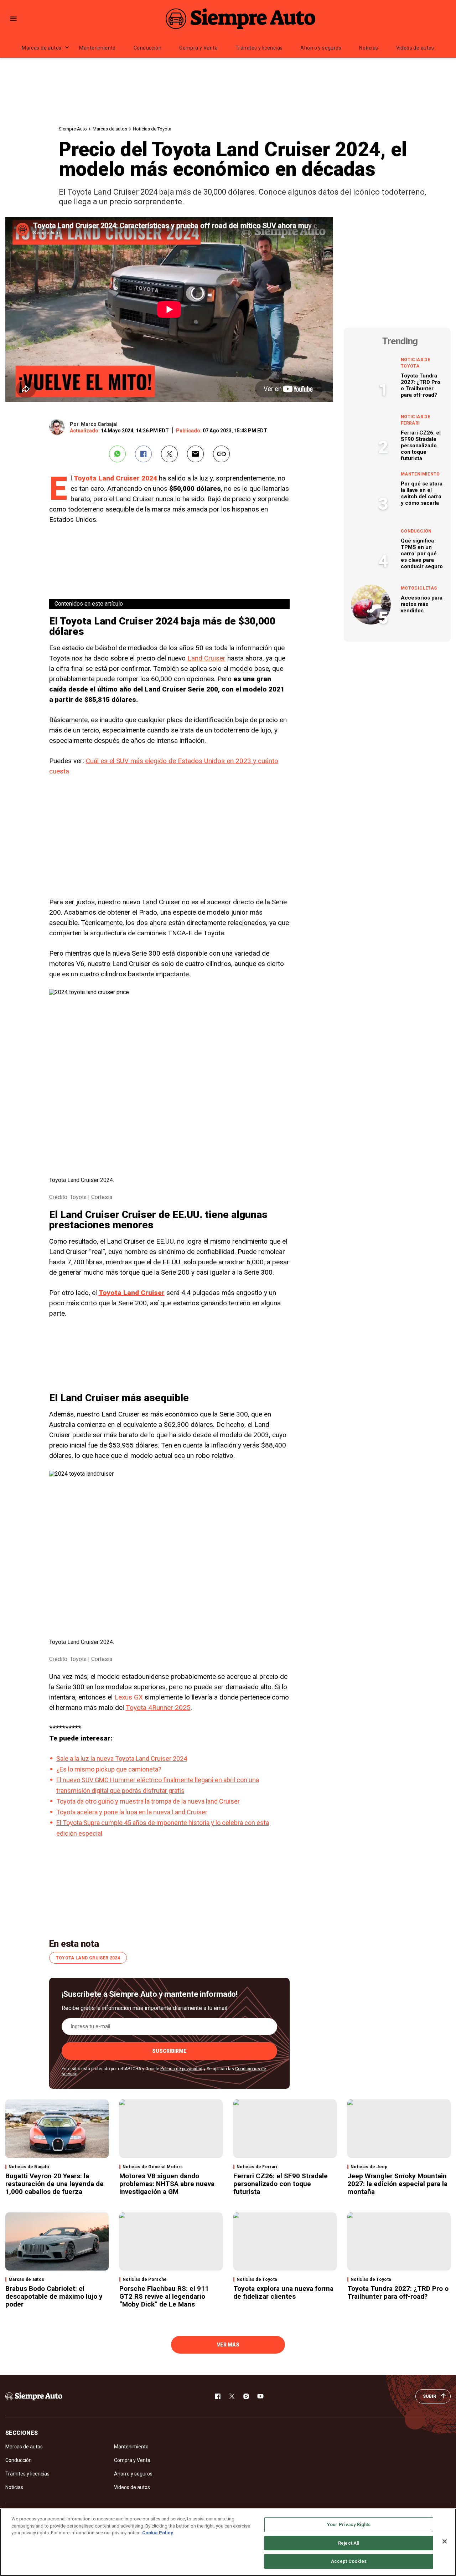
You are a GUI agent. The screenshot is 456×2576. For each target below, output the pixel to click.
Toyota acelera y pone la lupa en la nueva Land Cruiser (132, 1812)
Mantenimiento (97, 48)
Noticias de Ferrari (415, 420)
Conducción (147, 48)
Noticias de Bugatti (29, 2167)
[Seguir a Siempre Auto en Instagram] (246, 2396)
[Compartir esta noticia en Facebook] (143, 454)
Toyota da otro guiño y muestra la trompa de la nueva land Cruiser (148, 1801)
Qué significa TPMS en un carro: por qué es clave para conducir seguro (422, 554)
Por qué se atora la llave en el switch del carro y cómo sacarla (422, 493)
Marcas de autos (42, 48)
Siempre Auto (73, 129)
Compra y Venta (198, 48)
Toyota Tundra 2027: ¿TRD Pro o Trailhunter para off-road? (421, 385)
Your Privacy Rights (349, 2524)
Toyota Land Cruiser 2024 (115, 478)
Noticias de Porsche (145, 2279)
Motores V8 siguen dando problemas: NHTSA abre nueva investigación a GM (167, 2184)
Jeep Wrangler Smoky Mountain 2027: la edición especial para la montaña (397, 2184)
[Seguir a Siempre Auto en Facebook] (218, 2396)
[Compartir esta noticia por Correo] (195, 454)
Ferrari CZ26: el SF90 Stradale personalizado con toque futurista (421, 446)
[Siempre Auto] (240, 19)
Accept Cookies (349, 2561)
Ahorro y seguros (321, 48)
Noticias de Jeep (369, 2167)
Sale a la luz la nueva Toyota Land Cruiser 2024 (122, 1759)
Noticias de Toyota (152, 129)
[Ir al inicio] (34, 2396)
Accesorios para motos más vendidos (422, 604)
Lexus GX (129, 1697)
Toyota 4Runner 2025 (158, 1708)
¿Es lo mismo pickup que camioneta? (109, 1769)
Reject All (349, 2543)
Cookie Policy (158, 2533)
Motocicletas (419, 588)
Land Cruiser (206, 658)
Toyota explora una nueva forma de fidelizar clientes (283, 2292)
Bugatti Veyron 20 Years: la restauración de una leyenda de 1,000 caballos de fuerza (55, 2184)
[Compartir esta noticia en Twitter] (169, 454)
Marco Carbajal (99, 424)
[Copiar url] (221, 454)
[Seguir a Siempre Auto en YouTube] (260, 2396)
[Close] (445, 2541)
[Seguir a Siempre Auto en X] (232, 2396)
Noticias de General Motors (153, 2167)
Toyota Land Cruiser (132, 1293)
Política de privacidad (181, 2069)
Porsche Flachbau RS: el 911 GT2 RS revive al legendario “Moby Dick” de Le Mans (164, 2296)
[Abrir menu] (13, 19)
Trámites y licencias (259, 48)
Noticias (369, 48)
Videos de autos (415, 48)
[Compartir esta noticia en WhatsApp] (117, 454)
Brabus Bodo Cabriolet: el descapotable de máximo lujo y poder (54, 2296)
